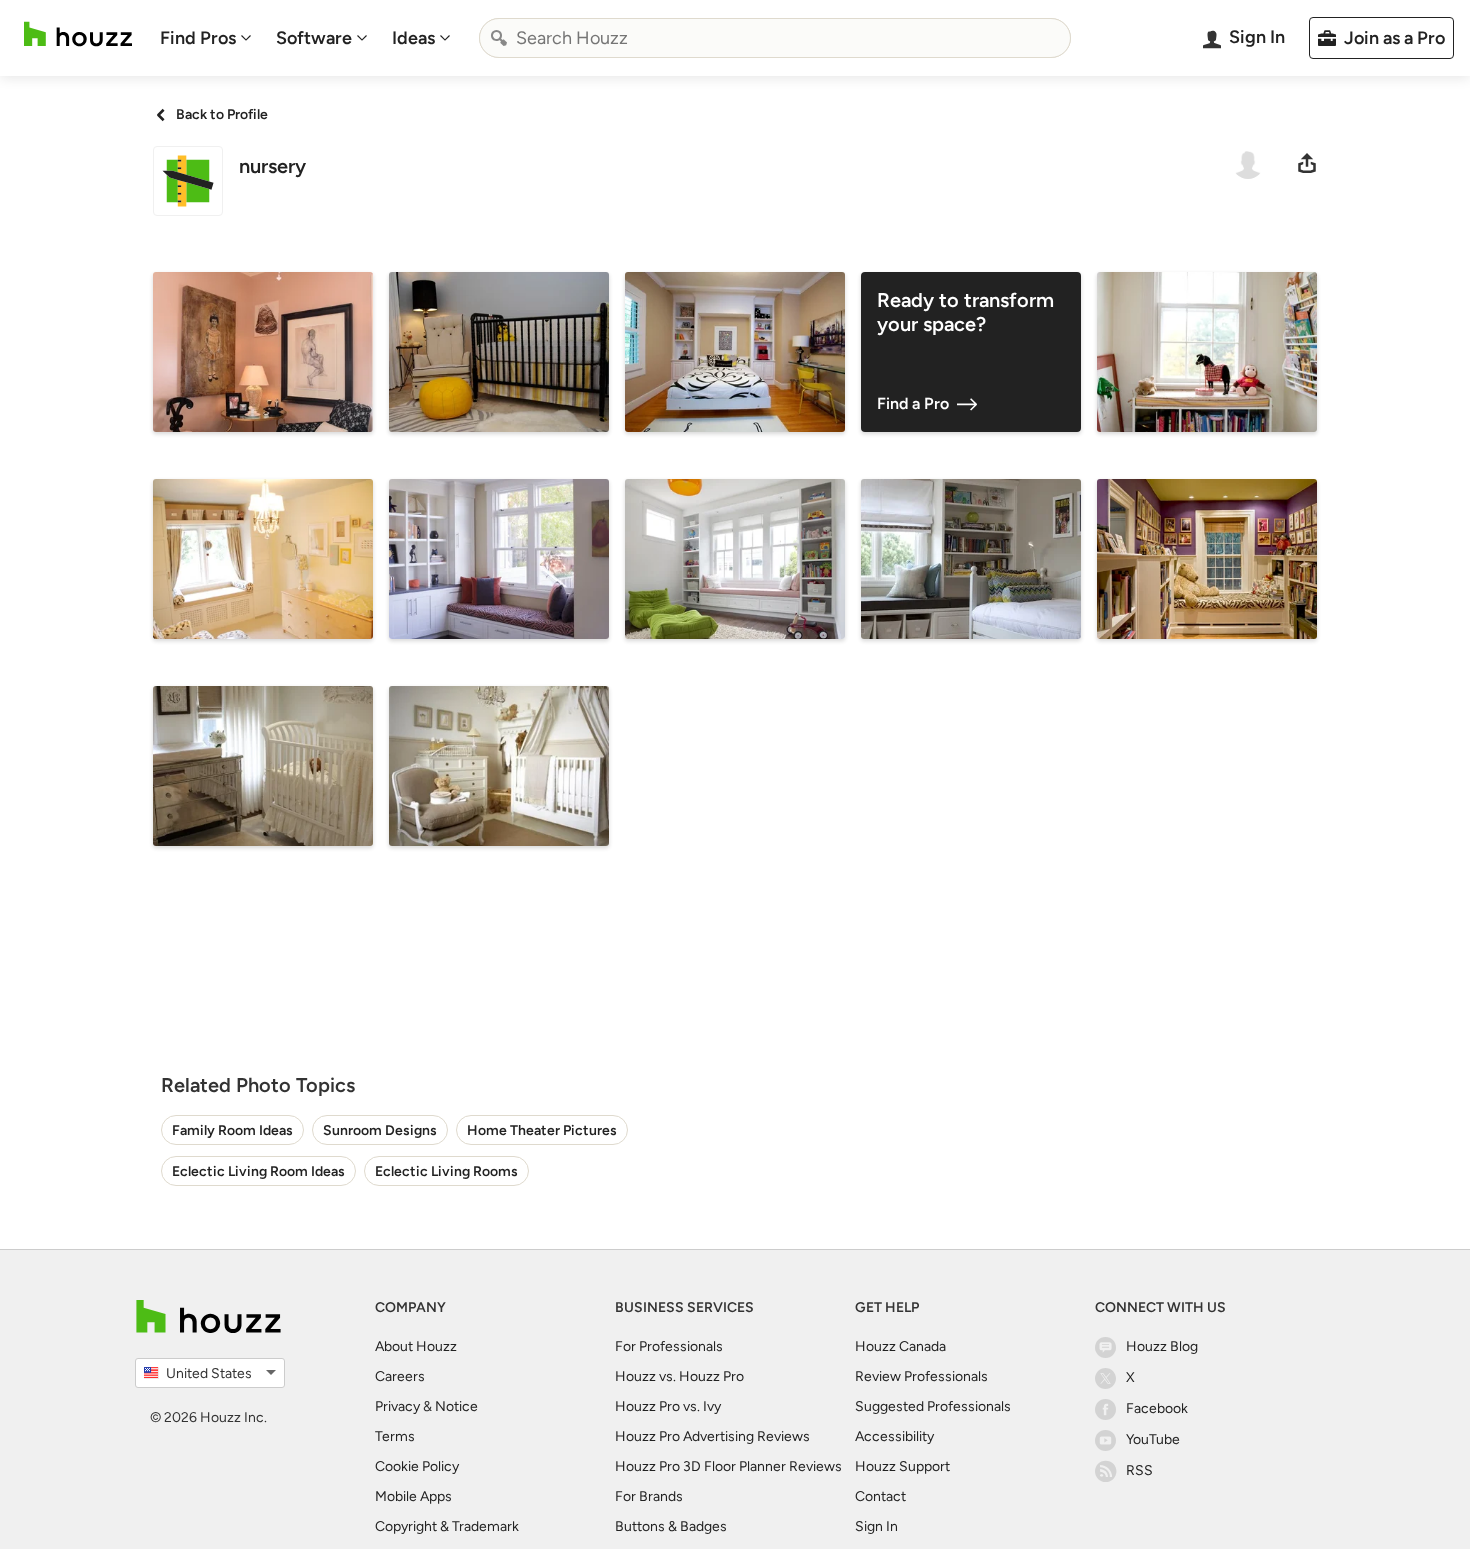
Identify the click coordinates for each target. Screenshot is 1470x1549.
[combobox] (775, 38)
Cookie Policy (417, 1466)
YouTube (1153, 1439)
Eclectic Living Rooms (446, 1171)
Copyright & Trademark (447, 1526)
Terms (395, 1436)
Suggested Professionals (933, 1406)
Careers (400, 1376)
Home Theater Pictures (542, 1130)
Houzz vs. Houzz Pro (679, 1376)
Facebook (1157, 1408)
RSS (1139, 1470)
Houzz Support (902, 1466)
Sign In (876, 1526)
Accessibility (894, 1436)
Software (314, 38)
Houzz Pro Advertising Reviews (712, 1436)
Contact (880, 1496)
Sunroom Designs (380, 1130)
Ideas (413, 38)
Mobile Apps (413, 1496)
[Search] (499, 38)
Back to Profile (222, 114)
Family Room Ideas (232, 1130)
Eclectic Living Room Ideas (258, 1171)
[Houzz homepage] (78, 34)
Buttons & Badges (671, 1526)
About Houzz (416, 1346)
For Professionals (669, 1346)
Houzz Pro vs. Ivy (668, 1406)
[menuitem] (206, 38)
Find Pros (198, 38)
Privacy (397, 1406)
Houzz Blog (1162, 1346)
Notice (456, 1406)
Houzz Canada (900, 1346)
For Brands (649, 1496)
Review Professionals (921, 1376)
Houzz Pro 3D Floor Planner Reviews (728, 1466)
